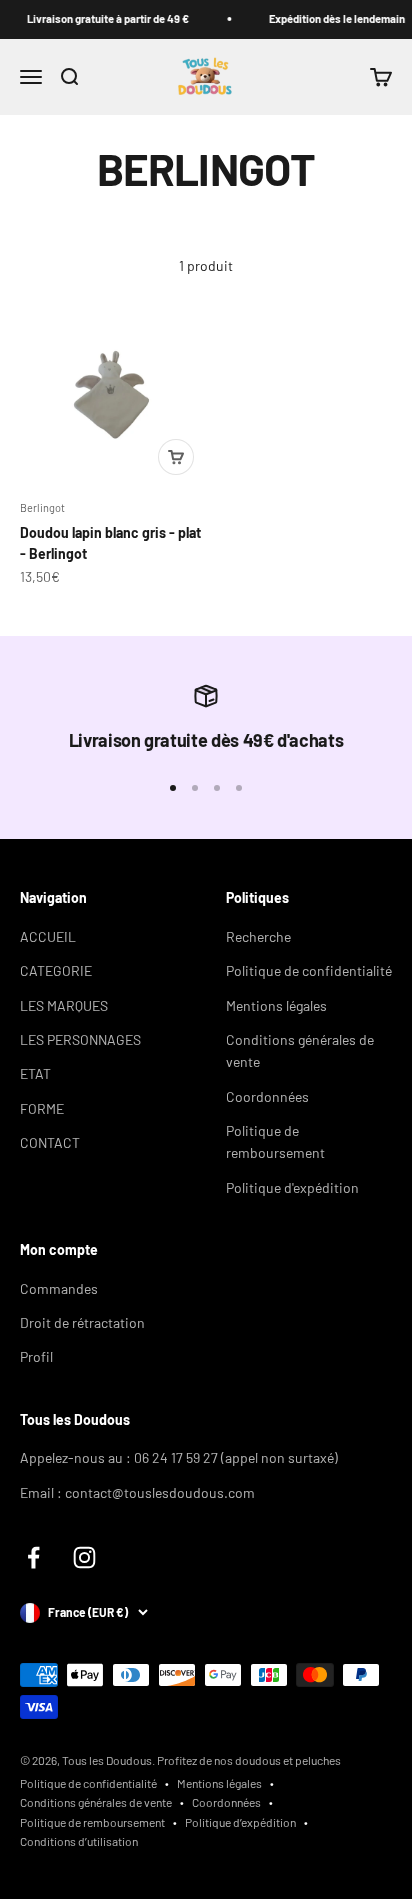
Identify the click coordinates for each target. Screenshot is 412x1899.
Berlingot (42, 507)
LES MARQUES (64, 1005)
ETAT (35, 1073)
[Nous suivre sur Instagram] (84, 1557)
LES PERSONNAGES (80, 1039)
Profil (36, 1356)
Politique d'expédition (292, 1187)
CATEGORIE (56, 970)
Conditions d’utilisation (79, 1841)
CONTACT (50, 1142)
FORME (42, 1108)
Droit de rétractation (82, 1322)
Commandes (59, 1288)
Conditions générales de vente (300, 1050)
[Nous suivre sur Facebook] (33, 1557)
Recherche (258, 936)
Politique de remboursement (275, 1141)
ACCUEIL (48, 936)
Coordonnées (267, 1096)
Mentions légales (276, 1005)
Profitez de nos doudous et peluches (249, 1760)
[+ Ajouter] (176, 457)
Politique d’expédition (240, 1822)
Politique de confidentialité (309, 970)
